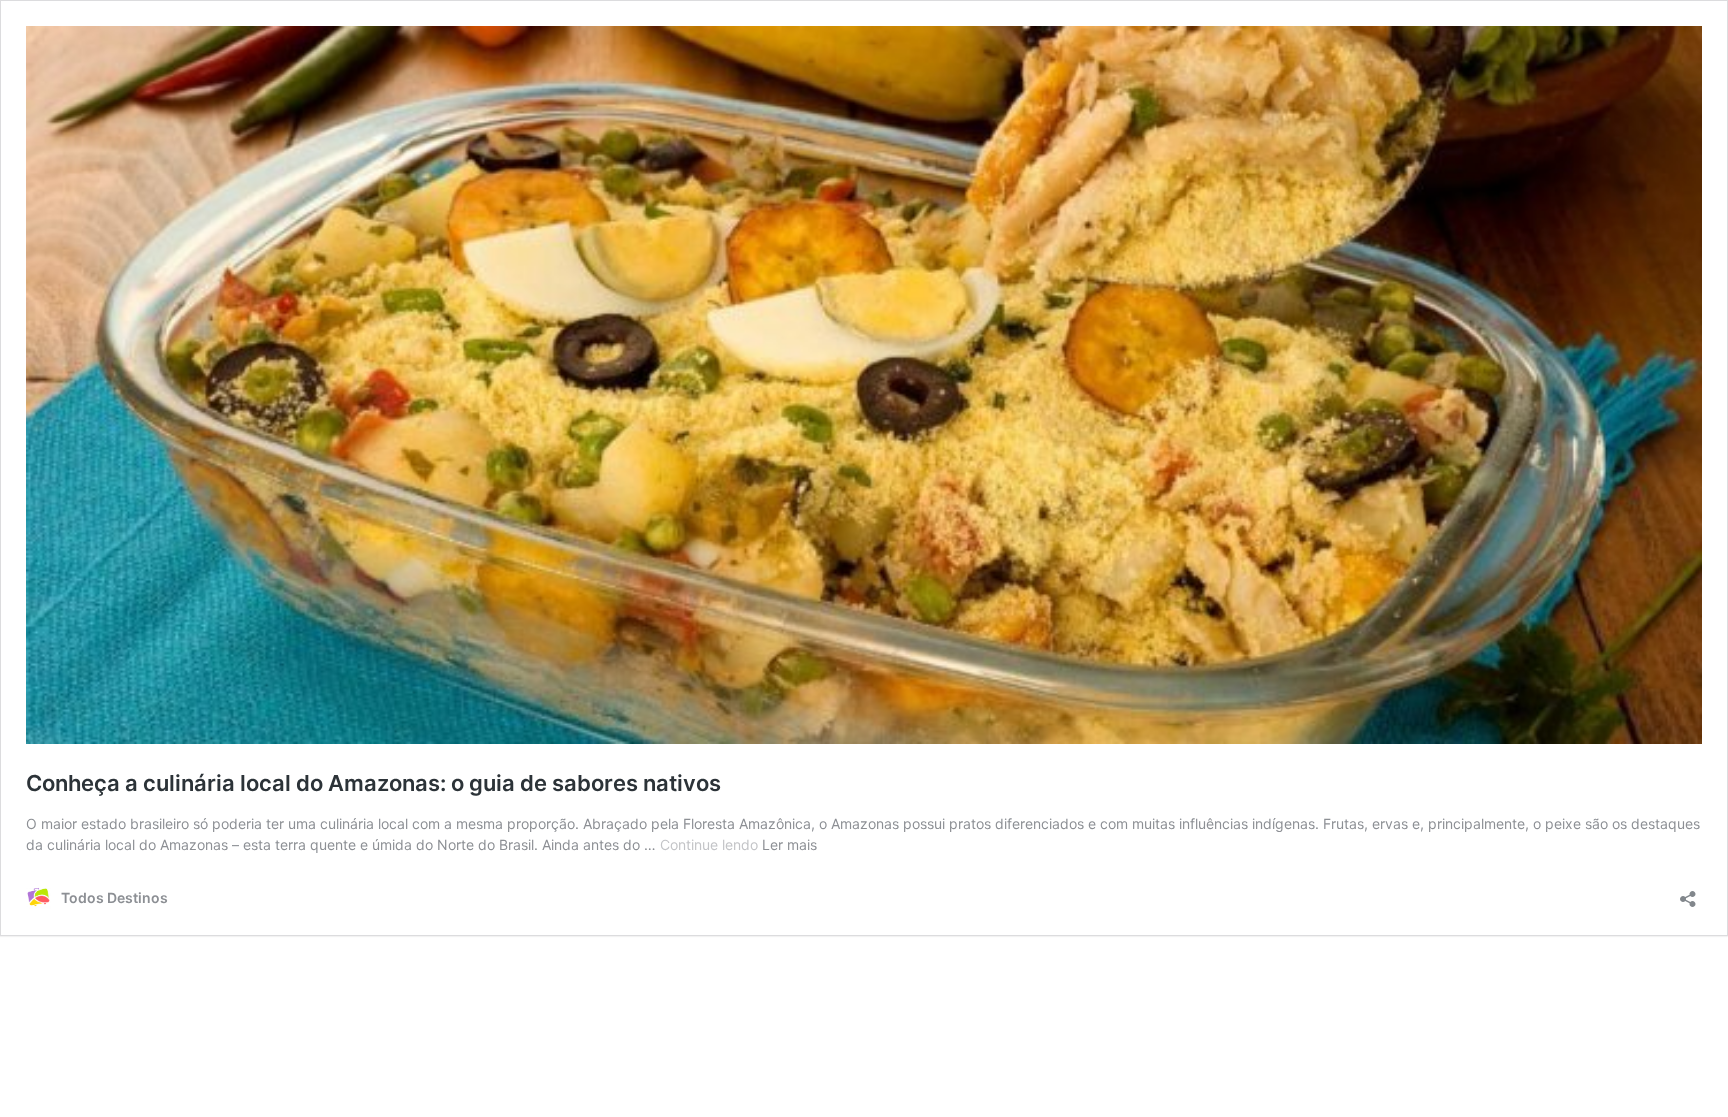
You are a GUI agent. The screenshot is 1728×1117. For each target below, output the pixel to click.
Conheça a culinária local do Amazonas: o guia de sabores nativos (373, 783)
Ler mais (789, 844)
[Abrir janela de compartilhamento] (1688, 892)
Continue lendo (711, 844)
